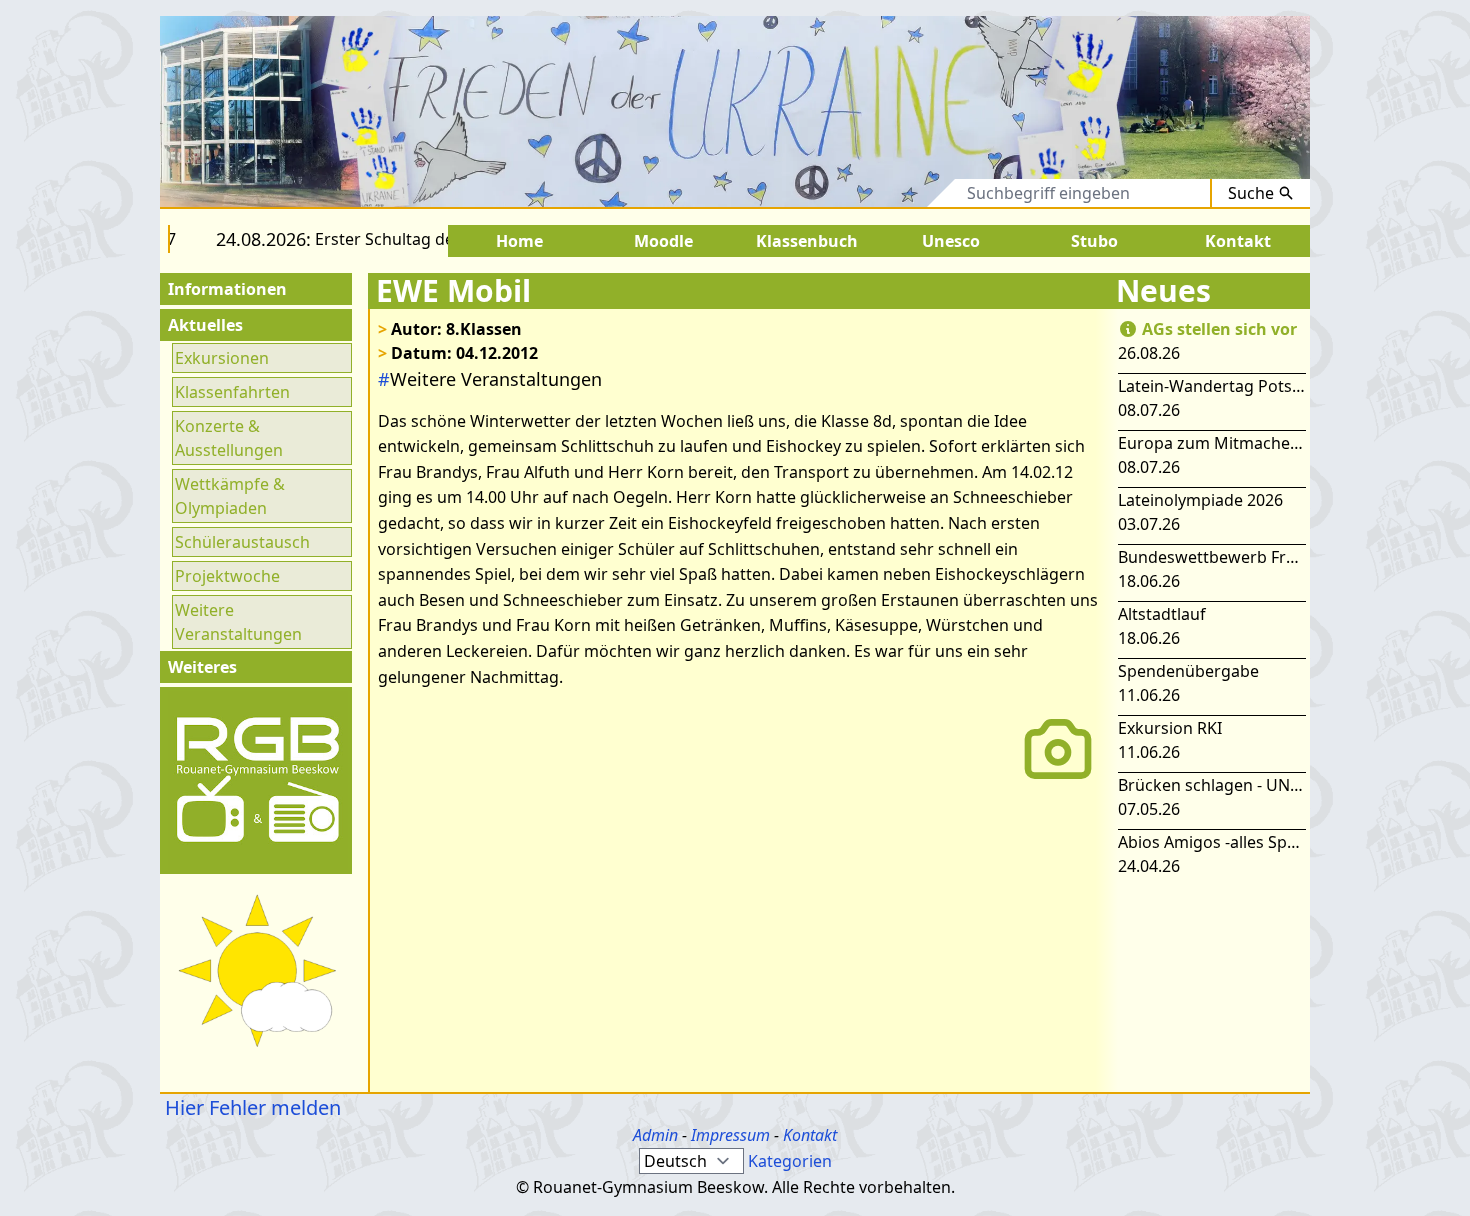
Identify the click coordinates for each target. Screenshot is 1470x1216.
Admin (655, 1135)
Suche (1251, 193)
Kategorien (790, 1161)
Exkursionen (222, 358)
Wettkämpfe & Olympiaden (230, 496)
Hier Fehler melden (250, 1107)
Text (921, 193)
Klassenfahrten (232, 392)
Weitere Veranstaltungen (238, 622)
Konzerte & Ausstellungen (229, 438)
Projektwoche (227, 576)
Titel (858, 193)
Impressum (730, 1135)
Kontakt (810, 1135)
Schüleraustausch (242, 542)
